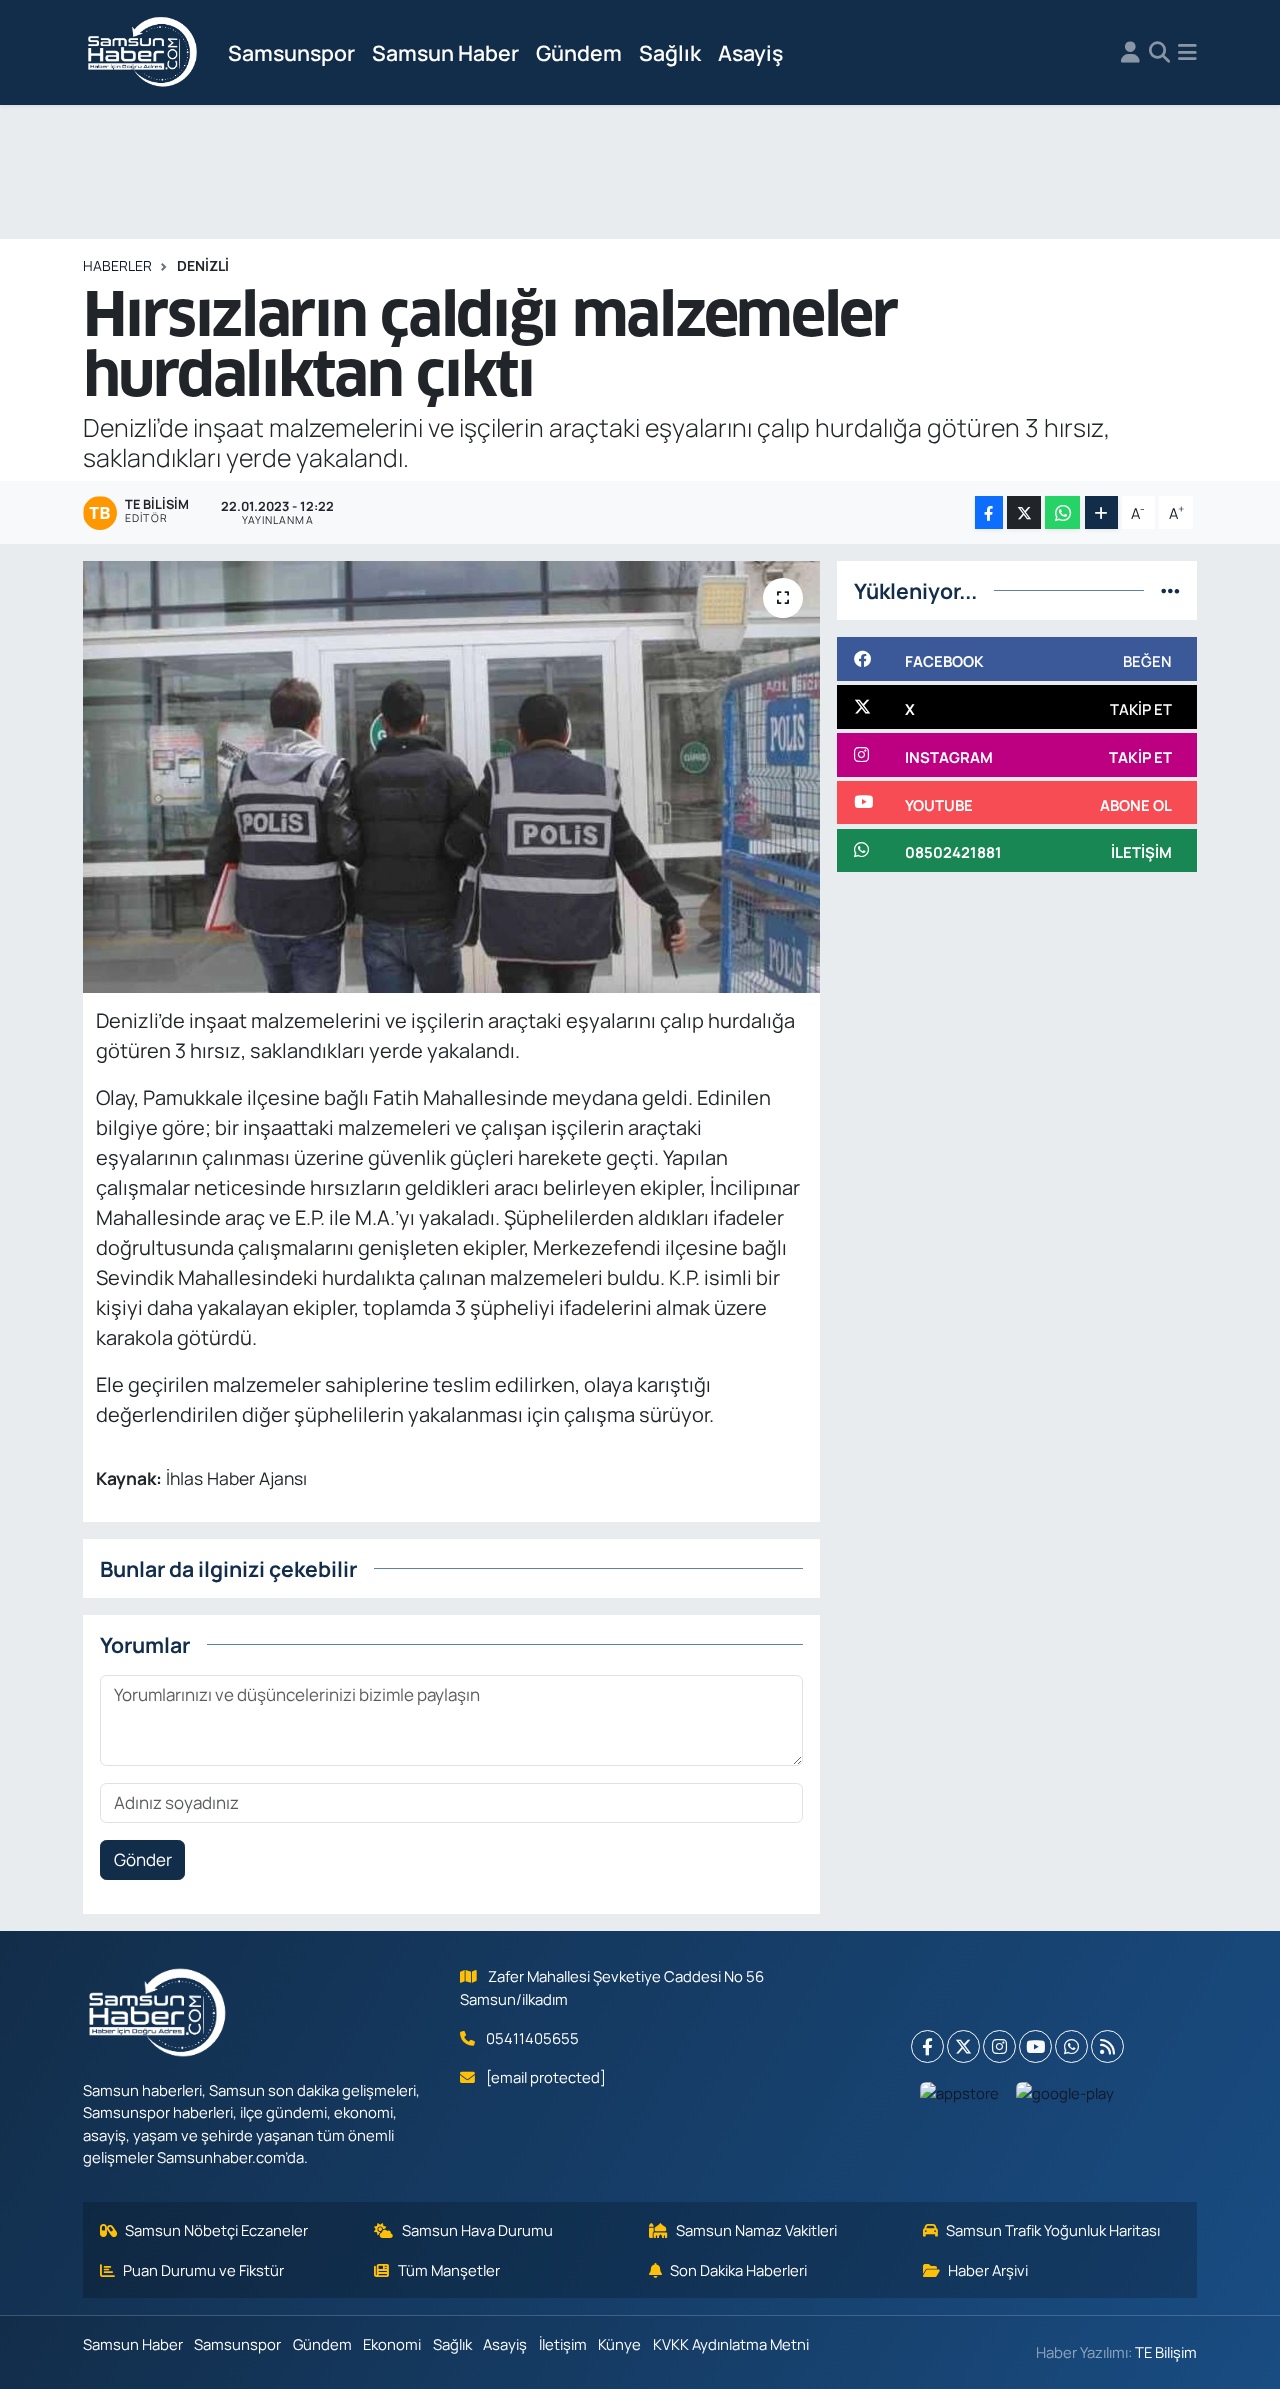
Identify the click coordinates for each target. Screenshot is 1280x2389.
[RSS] (1107, 2046)
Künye (619, 2344)
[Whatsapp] (1071, 2046)
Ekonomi (392, 2344)
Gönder (143, 1859)
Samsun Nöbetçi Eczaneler (216, 2230)
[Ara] (1159, 53)
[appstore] (960, 2092)
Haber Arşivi (988, 2270)
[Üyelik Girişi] (1130, 53)
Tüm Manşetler (449, 2270)
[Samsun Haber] (143, 53)
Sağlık (670, 52)
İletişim (563, 2344)
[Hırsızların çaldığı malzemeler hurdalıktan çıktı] (451, 777)
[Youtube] (1035, 2046)
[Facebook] (927, 2046)
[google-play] (1065, 2092)
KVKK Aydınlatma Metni (731, 2344)
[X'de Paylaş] (1024, 512)
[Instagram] (999, 2046)
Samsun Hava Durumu (477, 2230)
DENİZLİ (203, 265)
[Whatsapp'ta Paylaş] (1062, 512)
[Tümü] (1170, 590)
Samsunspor (291, 52)
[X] (963, 2046)
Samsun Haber (445, 52)
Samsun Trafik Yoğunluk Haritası (1053, 2230)
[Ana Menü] (1187, 53)
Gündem (579, 52)
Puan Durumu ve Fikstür (203, 2270)
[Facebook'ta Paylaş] (989, 512)
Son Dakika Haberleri (738, 2270)
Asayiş (750, 52)
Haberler (117, 265)
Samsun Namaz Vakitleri (756, 2230)
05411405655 (532, 2038)
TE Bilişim (1166, 2352)
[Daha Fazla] (1101, 512)
